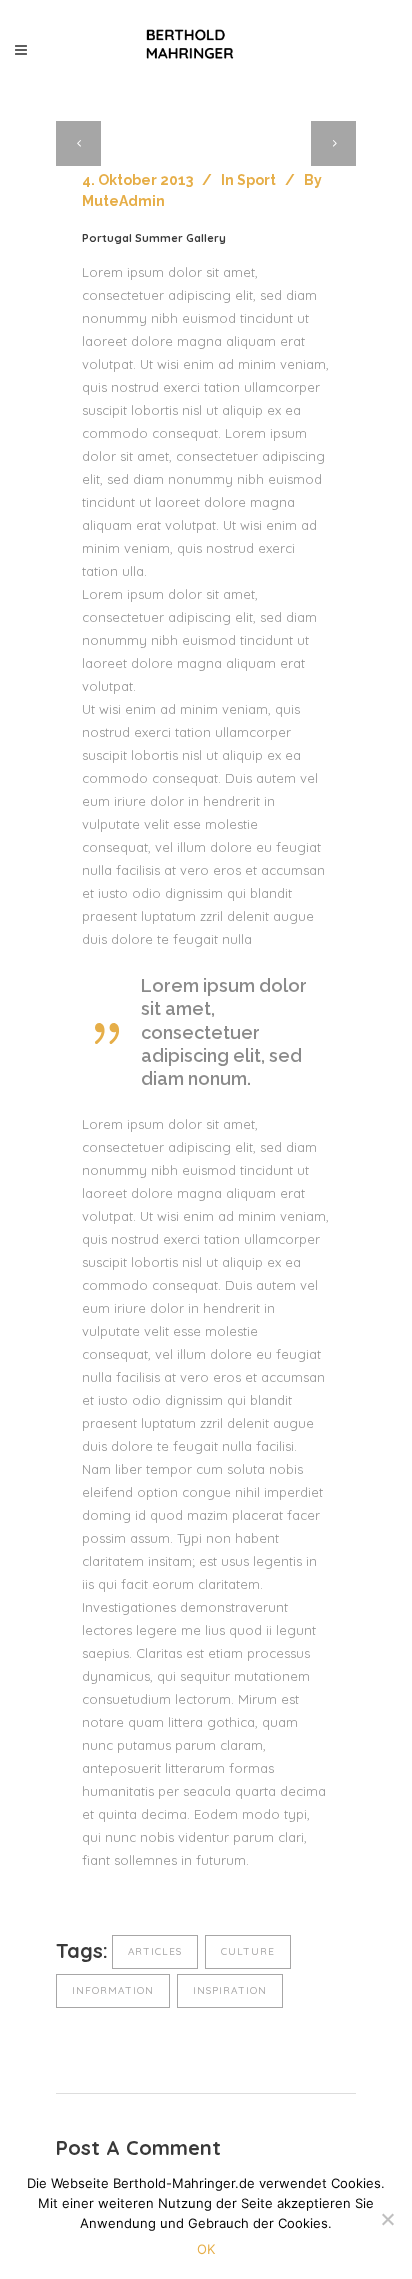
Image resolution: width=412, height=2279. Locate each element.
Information (113, 1990)
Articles (155, 1951)
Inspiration (230, 1990)
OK (206, 2249)
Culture (248, 1951)
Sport (256, 180)
